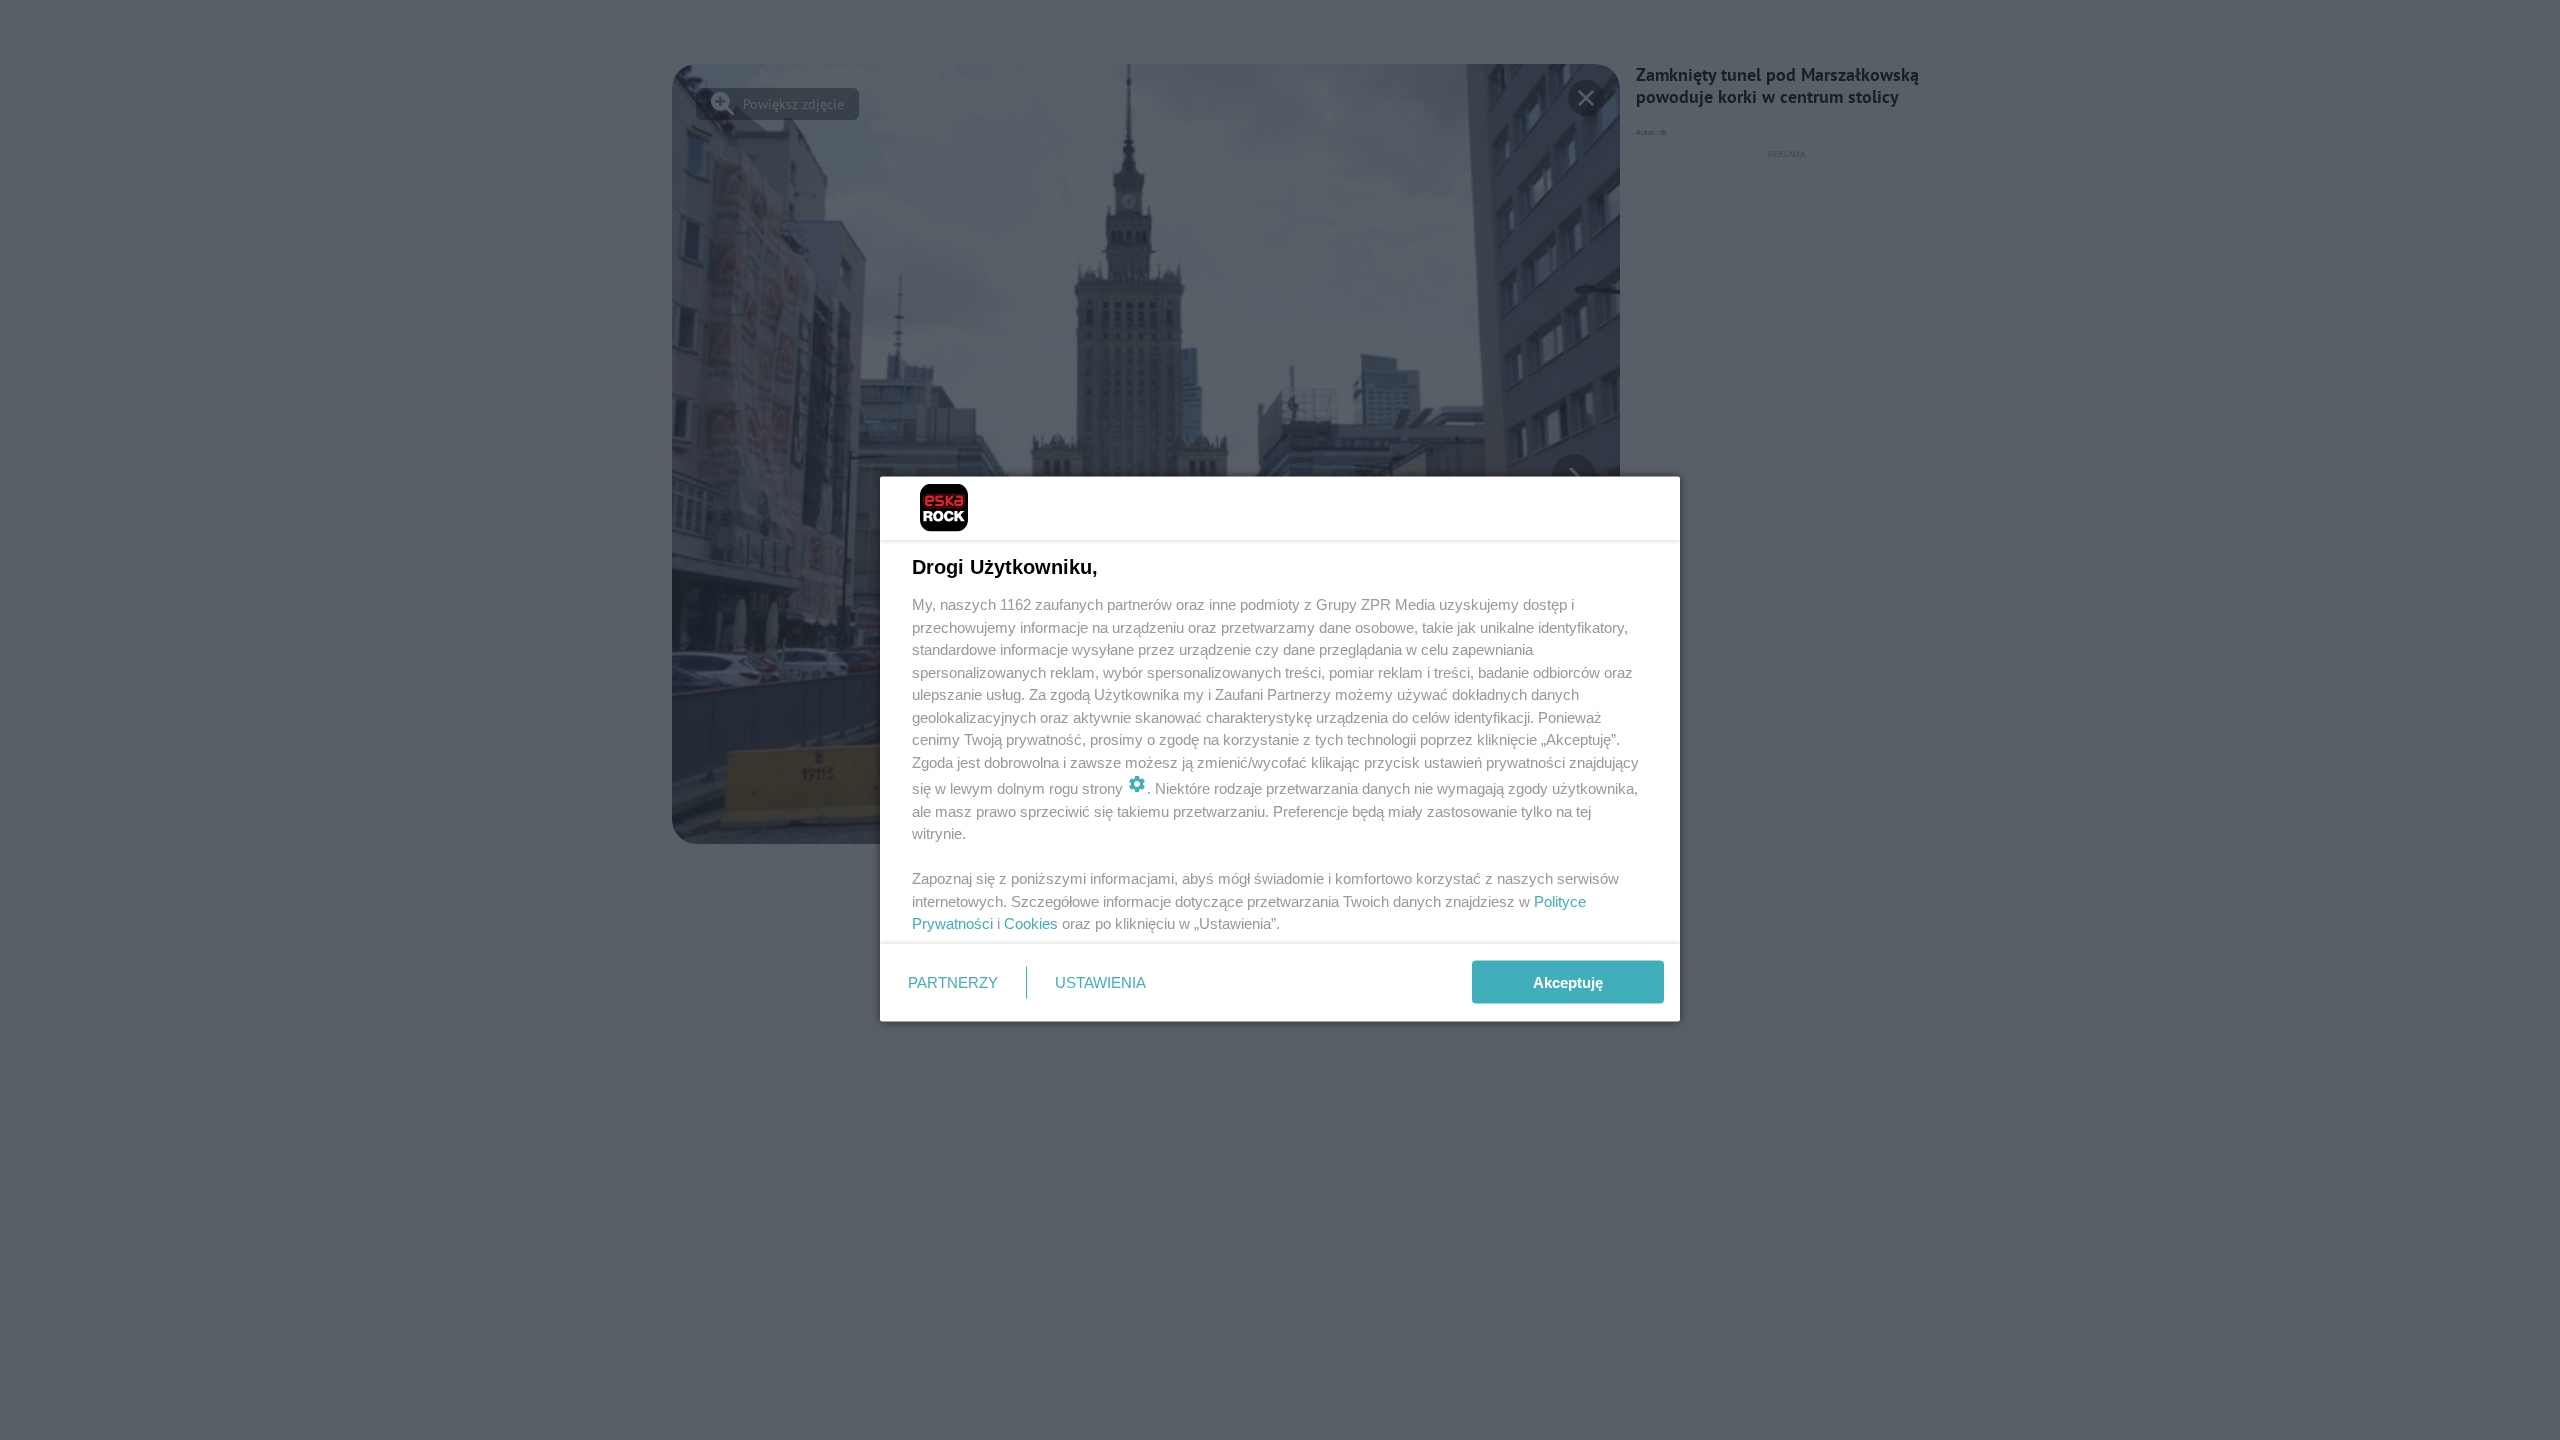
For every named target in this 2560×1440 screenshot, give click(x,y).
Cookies (1031, 923)
